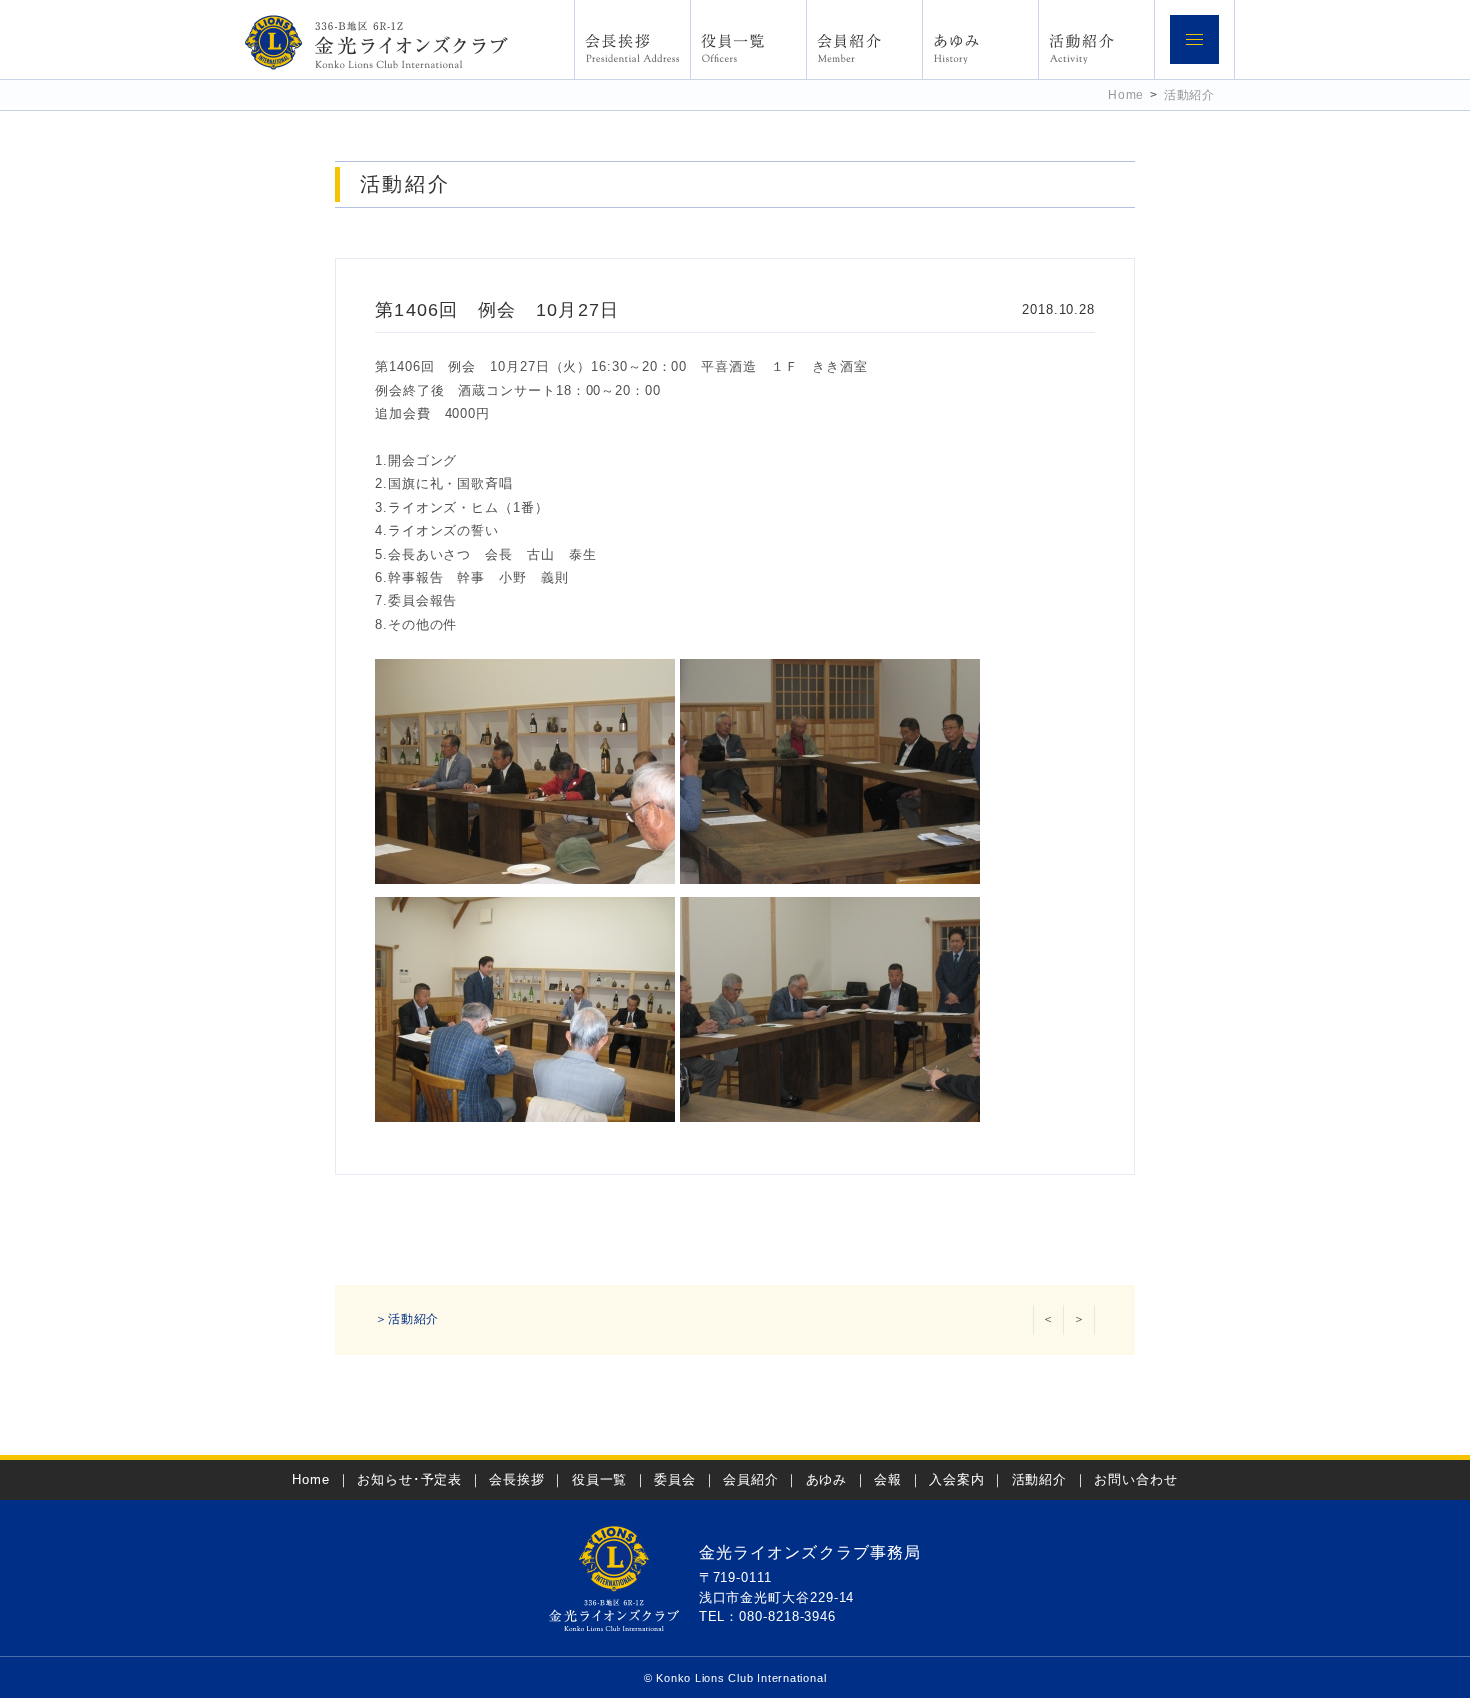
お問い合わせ (1135, 1479)
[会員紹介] (865, 39)
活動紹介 (1189, 94)
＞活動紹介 (407, 1319)
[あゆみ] (981, 39)
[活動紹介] (1097, 39)
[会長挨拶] (633, 39)
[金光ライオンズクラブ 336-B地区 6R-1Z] (376, 42)
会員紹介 (751, 1479)
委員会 (675, 1479)
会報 (888, 1479)
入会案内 (957, 1479)
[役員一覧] (749, 39)
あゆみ (827, 1479)
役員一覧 (600, 1479)
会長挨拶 (517, 1479)
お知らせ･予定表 (409, 1479)
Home (1126, 94)
